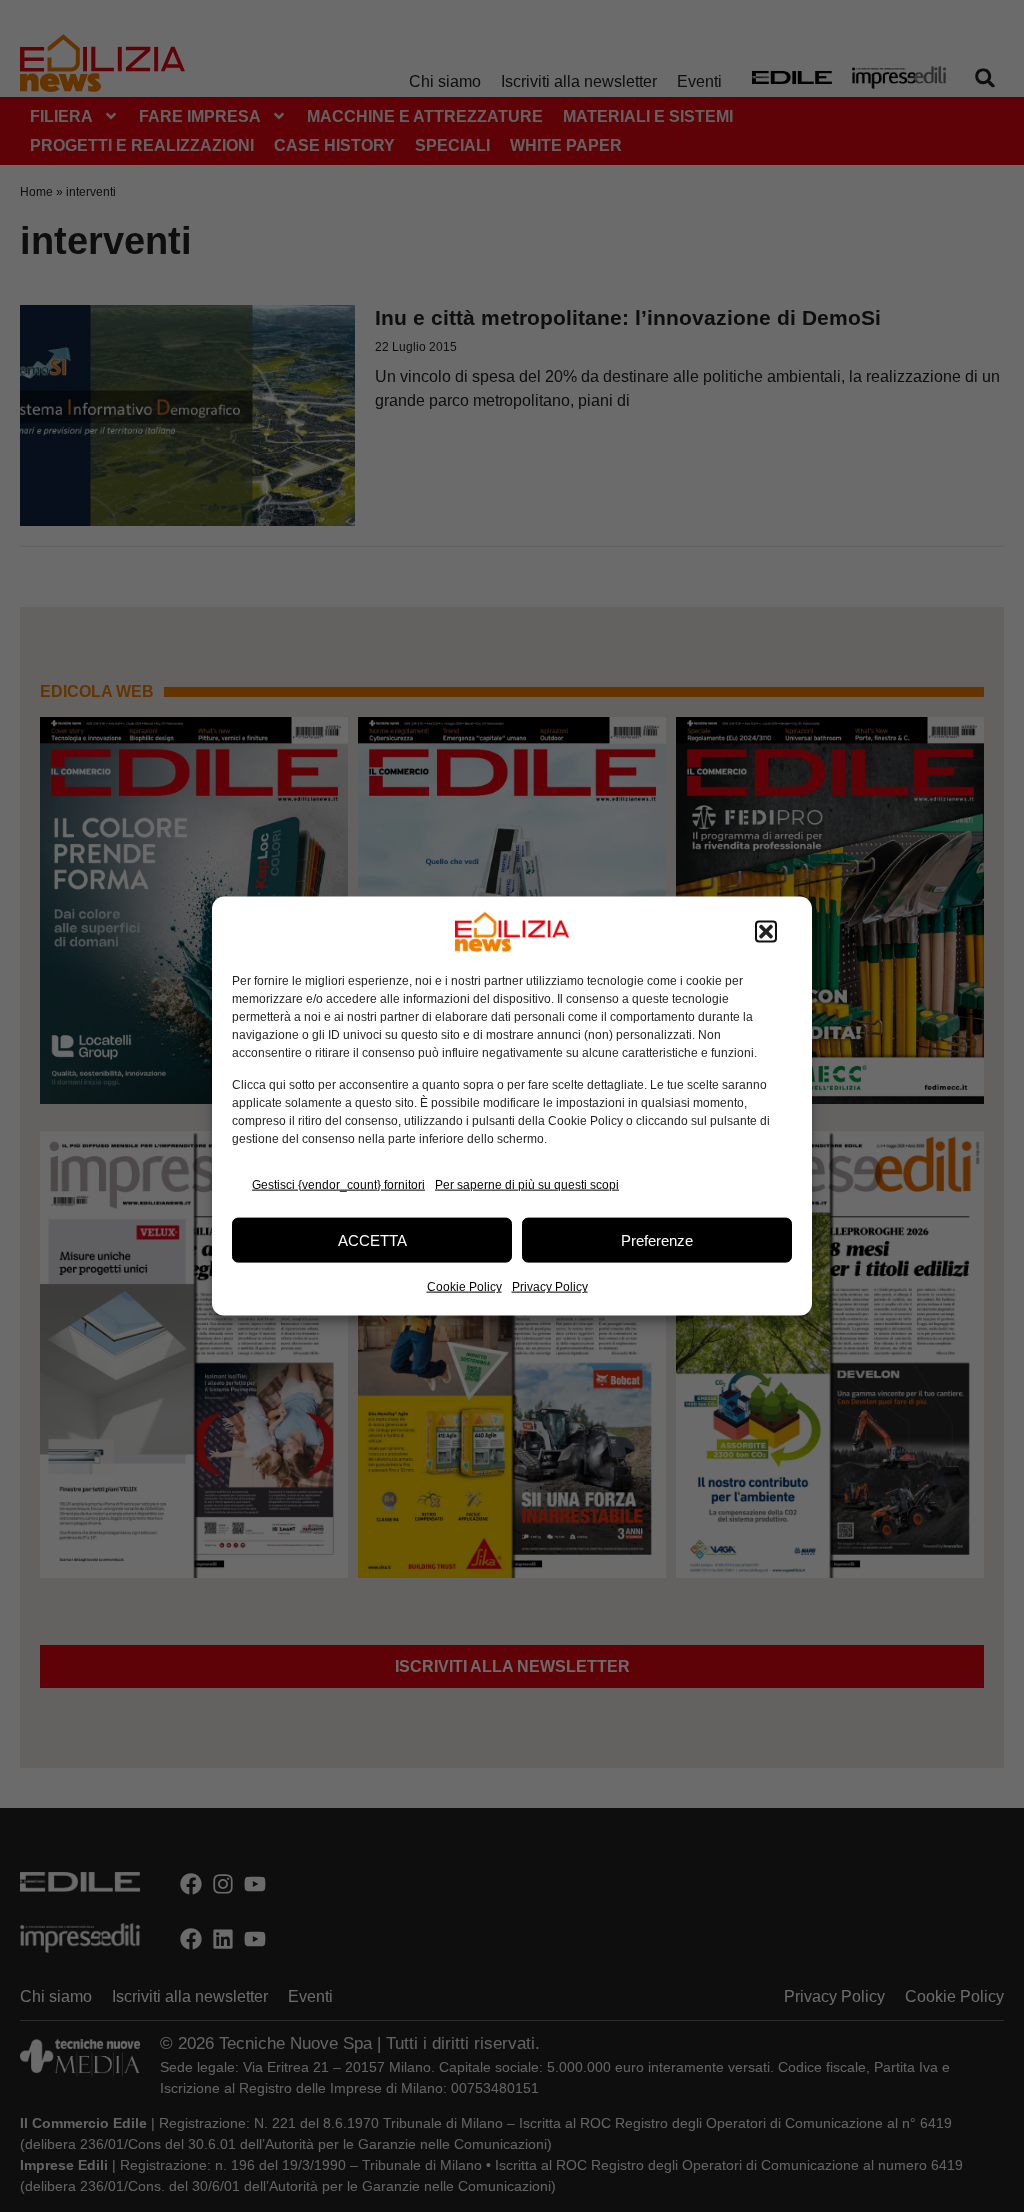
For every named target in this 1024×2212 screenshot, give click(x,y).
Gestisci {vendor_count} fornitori (338, 1184)
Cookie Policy (464, 1287)
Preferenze (657, 1239)
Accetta (372, 1239)
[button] (766, 932)
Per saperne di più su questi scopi (527, 1184)
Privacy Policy (550, 1287)
